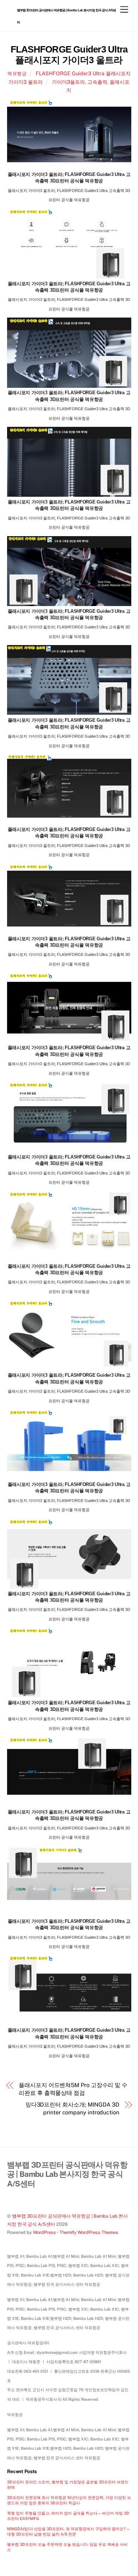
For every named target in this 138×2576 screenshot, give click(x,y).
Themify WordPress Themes (89, 2232)
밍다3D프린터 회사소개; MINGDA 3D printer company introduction (72, 2109)
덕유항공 (17, 74)
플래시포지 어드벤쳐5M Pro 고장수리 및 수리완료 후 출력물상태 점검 (73, 2089)
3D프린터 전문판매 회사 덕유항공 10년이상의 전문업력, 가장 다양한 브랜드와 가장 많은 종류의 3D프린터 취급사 (69, 2500)
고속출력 (97, 82)
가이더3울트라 (68, 82)
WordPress (44, 2232)
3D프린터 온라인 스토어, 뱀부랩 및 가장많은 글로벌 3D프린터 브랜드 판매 (68, 2484)
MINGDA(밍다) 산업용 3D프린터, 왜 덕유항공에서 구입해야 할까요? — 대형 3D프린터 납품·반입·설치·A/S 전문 (68, 2531)
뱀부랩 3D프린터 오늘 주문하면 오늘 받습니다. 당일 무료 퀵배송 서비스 (67, 2547)
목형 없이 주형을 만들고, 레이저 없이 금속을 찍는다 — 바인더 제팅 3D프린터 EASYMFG (68, 2516)
